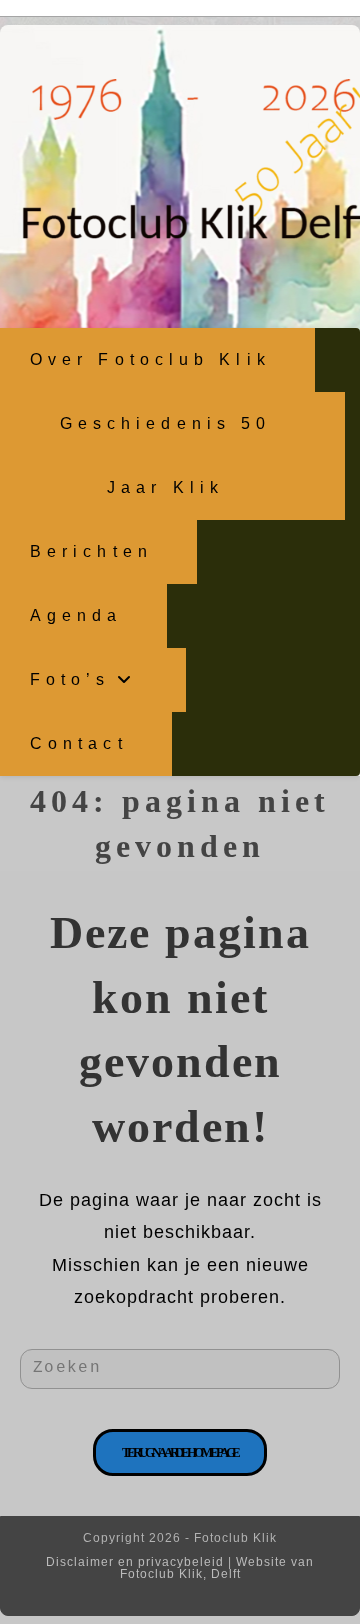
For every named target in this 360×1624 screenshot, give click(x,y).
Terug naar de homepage (180, 1452)
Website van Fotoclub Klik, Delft (217, 1568)
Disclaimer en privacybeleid (135, 1562)
